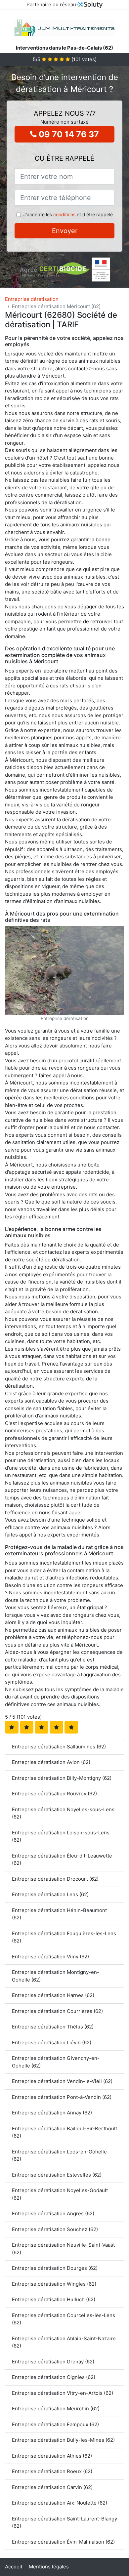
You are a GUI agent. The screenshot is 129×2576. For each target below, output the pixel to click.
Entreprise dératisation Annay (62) (52, 2113)
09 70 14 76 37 (68, 134)
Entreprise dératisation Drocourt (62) (55, 1879)
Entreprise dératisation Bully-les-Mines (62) (63, 2440)
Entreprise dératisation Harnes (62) (53, 1995)
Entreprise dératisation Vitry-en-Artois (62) (63, 2393)
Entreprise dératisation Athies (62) (52, 2456)
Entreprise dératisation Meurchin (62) (56, 2409)
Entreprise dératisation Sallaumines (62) (59, 1747)
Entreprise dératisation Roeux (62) (52, 2471)
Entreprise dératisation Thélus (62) (53, 2027)
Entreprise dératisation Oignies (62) (54, 2377)
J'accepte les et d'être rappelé (68, 214)
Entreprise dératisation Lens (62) (50, 1894)
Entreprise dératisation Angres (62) (53, 2213)
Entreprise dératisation (32, 299)
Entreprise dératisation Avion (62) (51, 1762)
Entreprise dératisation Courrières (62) (57, 2011)
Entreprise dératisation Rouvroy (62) (54, 1794)
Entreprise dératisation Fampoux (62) (55, 2424)
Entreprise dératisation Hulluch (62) (54, 2299)
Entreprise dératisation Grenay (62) (53, 2362)
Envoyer (65, 231)
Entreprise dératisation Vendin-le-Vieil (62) (62, 2081)
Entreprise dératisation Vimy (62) (50, 1957)
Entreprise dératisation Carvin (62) (52, 2487)
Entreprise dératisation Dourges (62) (55, 2268)
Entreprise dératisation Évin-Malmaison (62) (63, 2542)
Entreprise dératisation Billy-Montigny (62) (62, 1778)
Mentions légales (49, 2567)
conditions (64, 214)
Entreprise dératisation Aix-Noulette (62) (60, 2503)
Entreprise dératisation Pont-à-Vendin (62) (62, 2097)
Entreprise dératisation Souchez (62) (55, 2229)
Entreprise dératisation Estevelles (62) (57, 2175)
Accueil (14, 2567)
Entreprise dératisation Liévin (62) (52, 2043)
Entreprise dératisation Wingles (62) (54, 2284)
